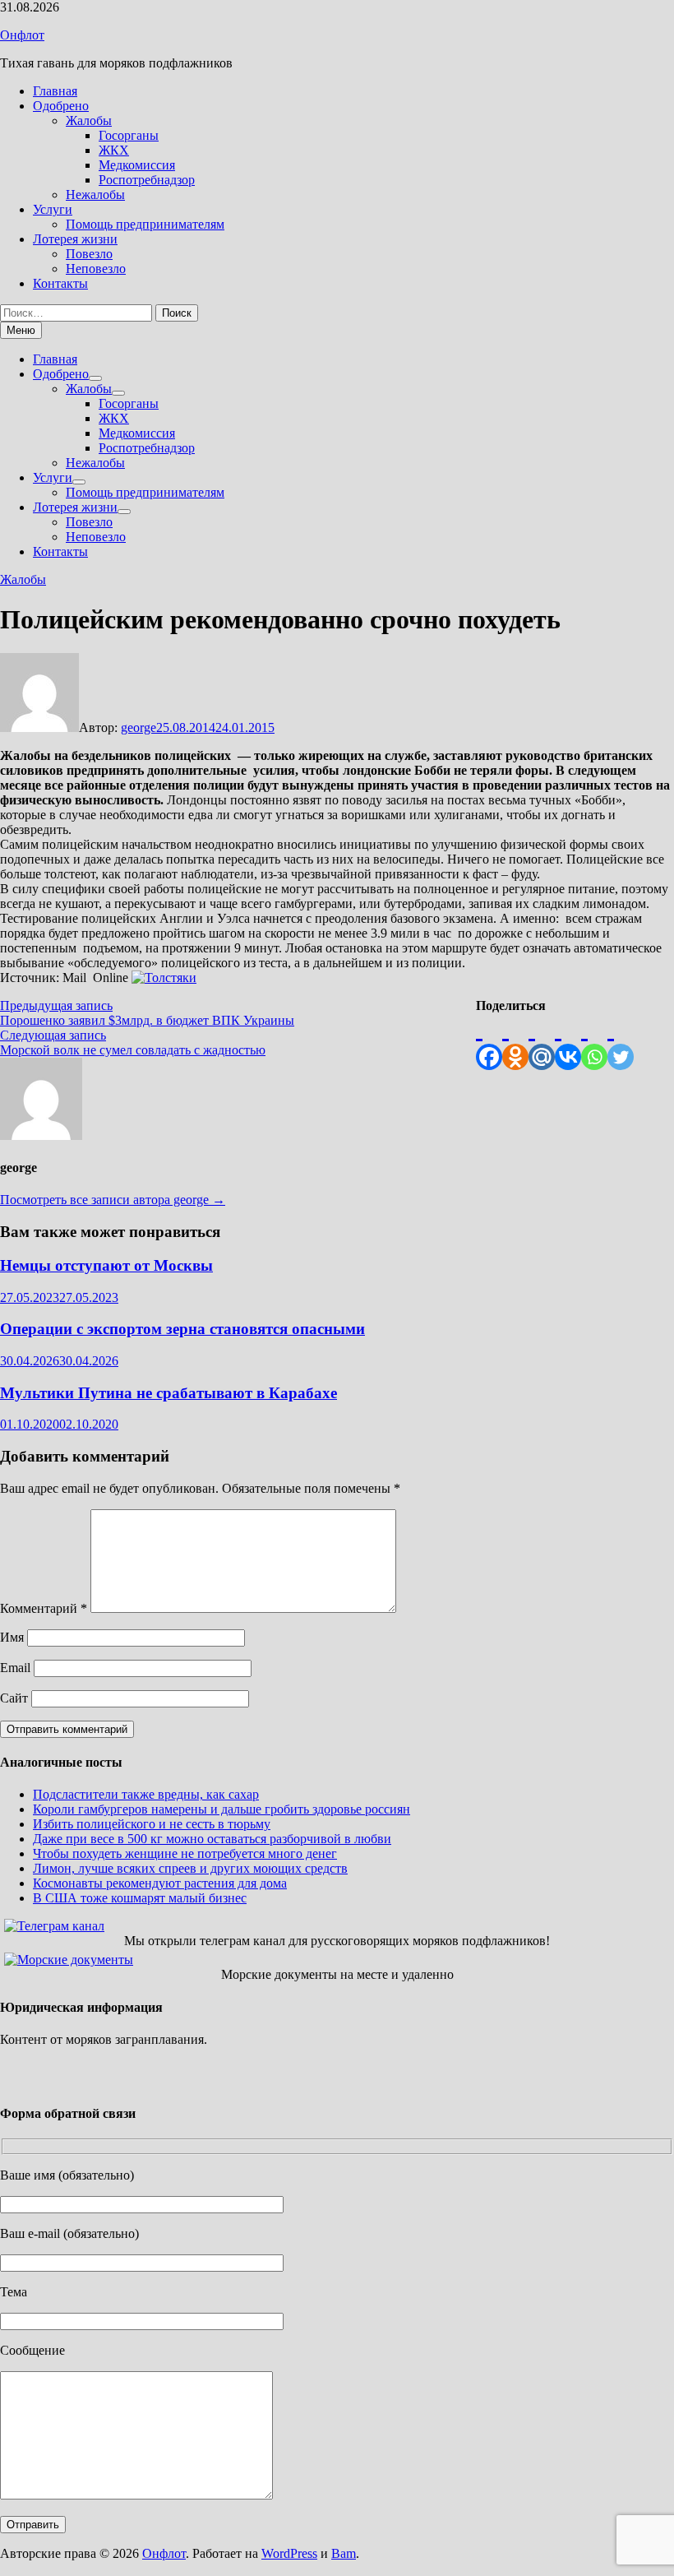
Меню (21, 330)
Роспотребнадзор (147, 180)
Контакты (60, 283)
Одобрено (61, 106)
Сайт (14, 1698)
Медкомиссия (137, 165)
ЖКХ (114, 150)
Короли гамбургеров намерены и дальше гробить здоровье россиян (222, 1809)
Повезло (89, 254)
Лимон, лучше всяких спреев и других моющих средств (190, 1868)
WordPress (289, 2553)
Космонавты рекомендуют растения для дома (160, 1883)
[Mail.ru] (542, 1042)
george (138, 727)
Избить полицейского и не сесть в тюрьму (152, 1824)
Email (15, 1668)
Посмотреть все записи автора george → (113, 1200)
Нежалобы (95, 195)
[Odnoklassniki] (515, 1042)
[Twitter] (621, 1042)
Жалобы (89, 120)
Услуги (53, 209)
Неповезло (96, 269)
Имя (12, 1637)
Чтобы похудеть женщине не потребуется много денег (185, 1853)
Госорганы (129, 135)
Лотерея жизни (75, 239)
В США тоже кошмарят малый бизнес (140, 1898)
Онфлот (22, 35)
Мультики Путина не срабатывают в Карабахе (168, 1393)
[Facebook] (489, 1042)
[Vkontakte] (568, 1042)
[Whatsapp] (594, 1042)
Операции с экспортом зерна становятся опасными (182, 1329)
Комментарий (44, 1608)
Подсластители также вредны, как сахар (146, 1794)
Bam (344, 2553)
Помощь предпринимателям (145, 224)
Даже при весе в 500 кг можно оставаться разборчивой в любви (212, 1839)
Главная (55, 91)
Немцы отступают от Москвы (106, 1265)
